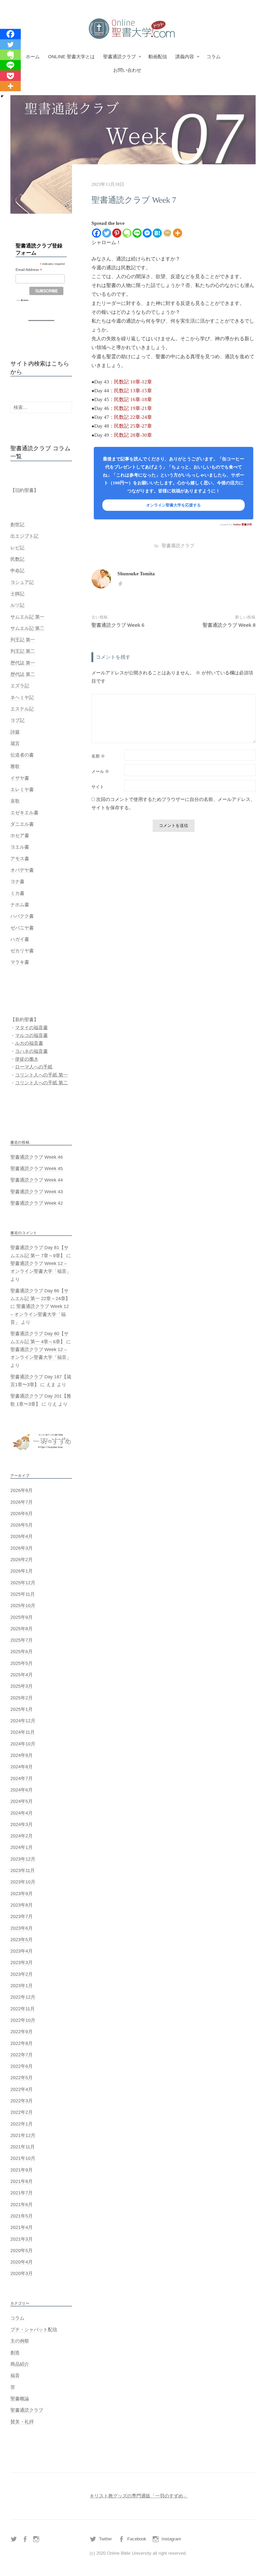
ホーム (33, 57)
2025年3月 (22, 1686)
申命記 (17, 571)
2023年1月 (22, 1986)
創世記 (17, 525)
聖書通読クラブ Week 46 (37, 1157)
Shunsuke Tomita (136, 574)
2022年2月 (22, 2112)
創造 (15, 2353)
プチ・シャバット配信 (34, 2330)
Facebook (137, 2539)
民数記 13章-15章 (133, 391)
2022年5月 (22, 2078)
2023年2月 (22, 1974)
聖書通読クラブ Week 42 (37, 1203)
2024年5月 (22, 1801)
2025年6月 (22, 1652)
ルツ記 (17, 605)
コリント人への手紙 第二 (41, 1083)
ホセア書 (20, 836)
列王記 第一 (23, 640)
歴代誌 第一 (23, 663)
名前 (98, 756)
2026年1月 (22, 1571)
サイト (98, 787)
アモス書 (20, 859)
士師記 (17, 594)
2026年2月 (22, 1560)
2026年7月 (22, 1502)
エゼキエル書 (24, 813)
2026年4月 (22, 1536)
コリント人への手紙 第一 (41, 1075)
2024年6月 (22, 1790)
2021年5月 (22, 2216)
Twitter (105, 2539)
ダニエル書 (22, 824)
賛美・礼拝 (22, 2422)
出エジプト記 (24, 536)
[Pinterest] (117, 233)
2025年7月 (22, 1640)
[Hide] (2, 96)
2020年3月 (22, 2273)
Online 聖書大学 (242, 524)
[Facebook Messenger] (147, 233)
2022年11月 (23, 2009)
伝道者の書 (22, 755)
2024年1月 (22, 1847)
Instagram (171, 2539)
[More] (178, 233)
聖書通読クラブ (119, 57)
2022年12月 (23, 1997)
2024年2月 (22, 1836)
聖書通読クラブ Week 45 (37, 1169)
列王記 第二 (23, 651)
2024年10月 (23, 1744)
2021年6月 (22, 2205)
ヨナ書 (17, 882)
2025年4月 (22, 1675)
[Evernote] (127, 233)
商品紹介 (20, 2364)
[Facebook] (97, 233)
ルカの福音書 (29, 1043)
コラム (214, 57)
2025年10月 (23, 1606)
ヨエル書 (20, 847)
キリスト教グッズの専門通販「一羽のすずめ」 (139, 2496)
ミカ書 (17, 893)
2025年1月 (22, 1709)
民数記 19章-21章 (133, 408)
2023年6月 (22, 1928)
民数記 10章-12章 (133, 382)
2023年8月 (22, 1905)
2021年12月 (23, 2135)
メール (100, 772)
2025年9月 (22, 1617)
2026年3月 (22, 1548)
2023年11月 (23, 1870)
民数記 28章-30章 (133, 435)
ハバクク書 (22, 916)
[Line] (137, 233)
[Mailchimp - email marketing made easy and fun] (22, 300)
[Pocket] (10, 76)
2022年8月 (22, 2043)
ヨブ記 (17, 720)
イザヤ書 (20, 778)
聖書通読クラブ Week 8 (229, 625)
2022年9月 (22, 2032)
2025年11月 (23, 1594)
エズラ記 (20, 686)
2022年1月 (22, 2124)
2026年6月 (22, 1514)
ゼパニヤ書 (22, 928)
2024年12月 (23, 1721)
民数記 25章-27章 (133, 426)
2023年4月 (22, 1951)
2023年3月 (22, 1962)
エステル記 (22, 709)
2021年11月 (23, 2147)
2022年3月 (22, 2101)
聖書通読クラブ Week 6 (118, 625)
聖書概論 (20, 2399)
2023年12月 (23, 1859)
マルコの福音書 (31, 1035)
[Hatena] (157, 233)
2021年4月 (22, 2227)
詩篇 (15, 732)
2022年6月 (22, 2066)
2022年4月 (22, 2089)
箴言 (15, 744)
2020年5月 (22, 2251)
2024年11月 (23, 1732)
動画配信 (158, 57)
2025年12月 (23, 1583)
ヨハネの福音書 (31, 1051)
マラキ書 (20, 962)
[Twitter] (107, 233)
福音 (15, 2376)
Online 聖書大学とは (71, 57)
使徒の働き (27, 1059)
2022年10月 (23, 2020)
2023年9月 (22, 1894)
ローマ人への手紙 (34, 1067)
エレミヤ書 (22, 790)
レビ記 (17, 548)
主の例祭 (20, 2341)
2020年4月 (22, 2262)
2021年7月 (22, 2193)
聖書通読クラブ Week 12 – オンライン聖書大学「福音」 (40, 1314)
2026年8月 (22, 1490)
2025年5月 (22, 1663)
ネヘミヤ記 (22, 697)
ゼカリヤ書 (22, 951)
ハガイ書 (20, 939)
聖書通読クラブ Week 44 (37, 1180)
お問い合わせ (127, 70)
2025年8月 (22, 1629)
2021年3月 (22, 2239)
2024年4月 (22, 1813)
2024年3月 (22, 1824)
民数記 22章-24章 (133, 417)
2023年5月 (22, 1940)
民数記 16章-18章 (133, 399)
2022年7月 (22, 2055)
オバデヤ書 (22, 870)
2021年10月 (23, 2158)
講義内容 (185, 57)
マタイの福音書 (31, 1028)
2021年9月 (22, 2170)
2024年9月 (22, 1755)
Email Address (29, 270)
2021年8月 (22, 2181)
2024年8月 (22, 1767)
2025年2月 (22, 1698)
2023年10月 (23, 1882)
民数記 (17, 559)
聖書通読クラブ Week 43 (37, 1192)
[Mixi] (167, 233)
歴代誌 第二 (23, 674)
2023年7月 (22, 1916)
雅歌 (15, 766)
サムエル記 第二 (27, 628)
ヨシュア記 (22, 582)
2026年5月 (22, 1525)
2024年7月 (22, 1778)
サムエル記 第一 (27, 617)
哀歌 (15, 801)
